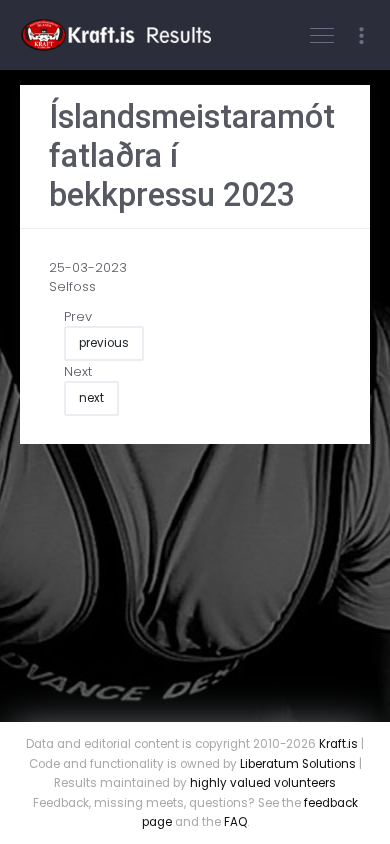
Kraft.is (338, 744)
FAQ (235, 822)
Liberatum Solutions (298, 764)
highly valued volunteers (263, 783)
